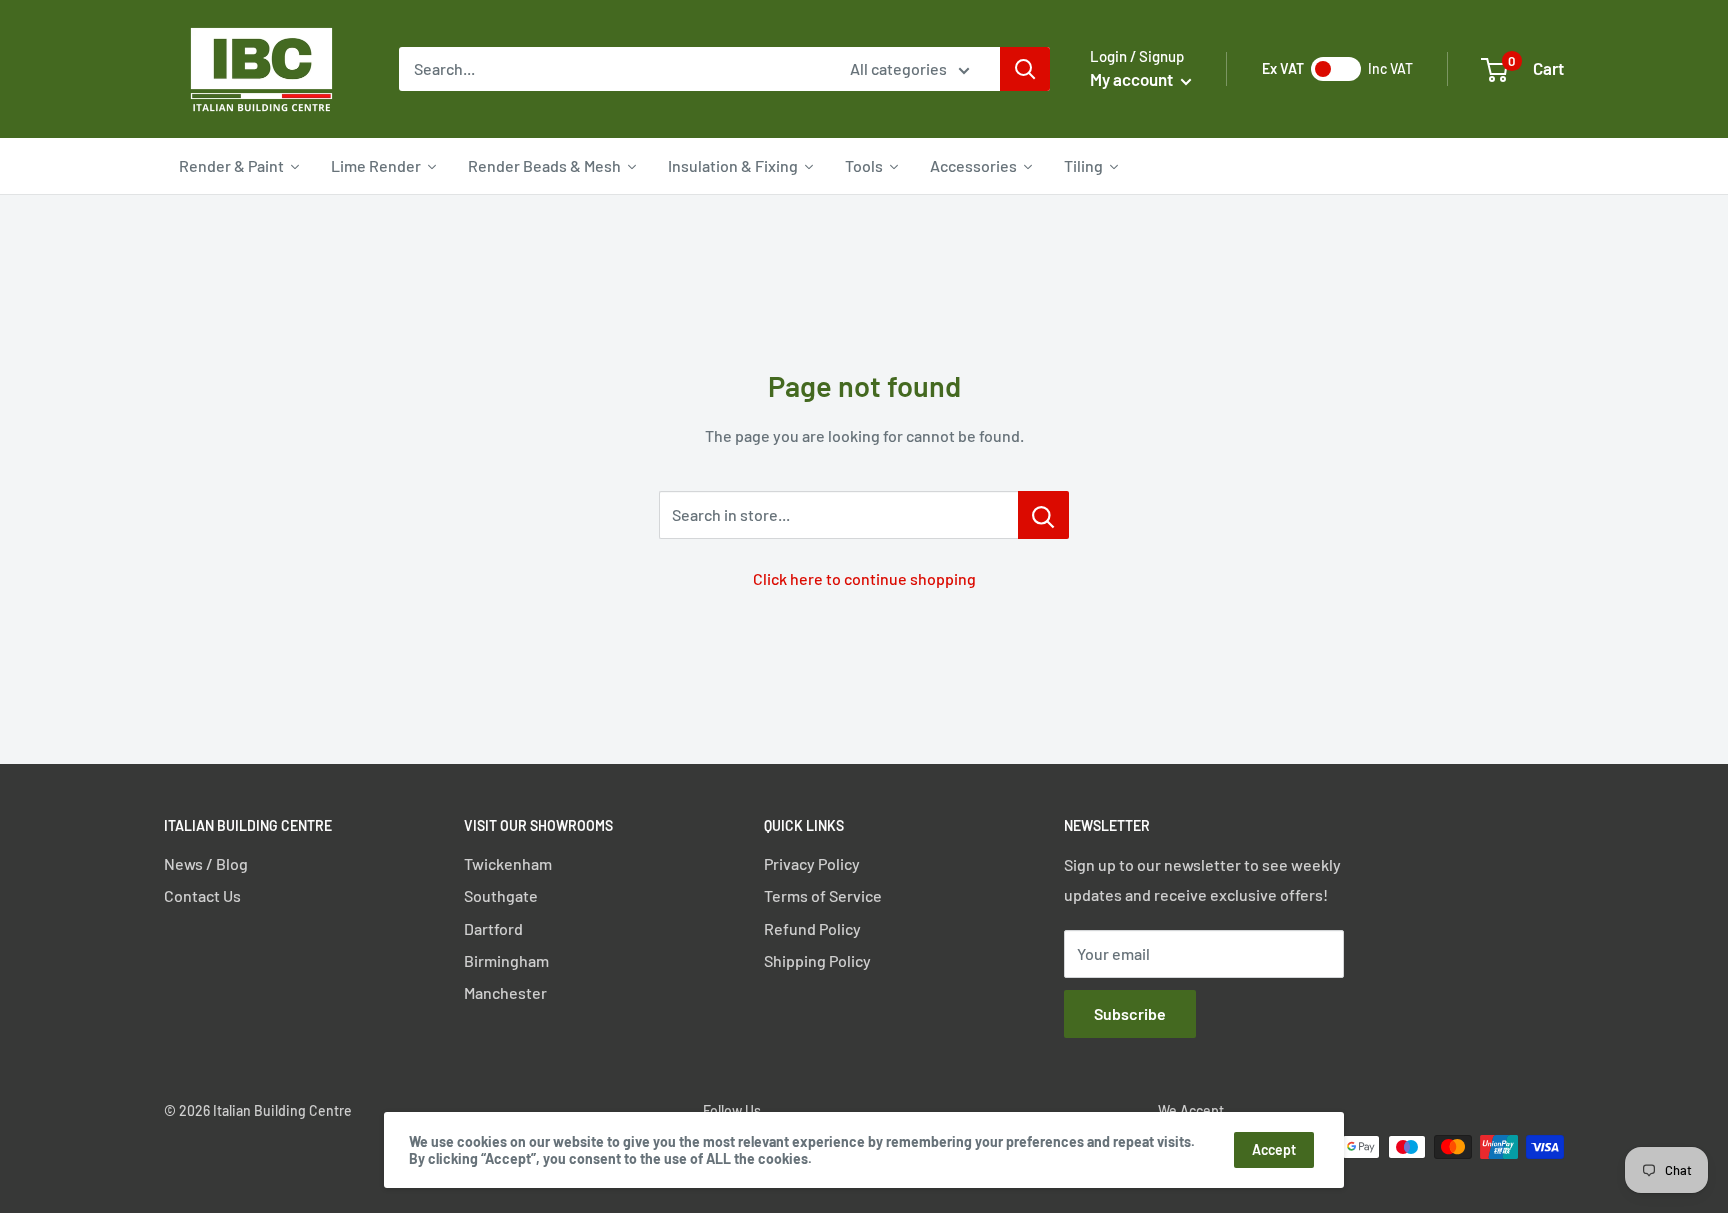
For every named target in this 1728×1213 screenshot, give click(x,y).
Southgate (501, 895)
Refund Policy (812, 928)
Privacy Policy (812, 863)
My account (1133, 79)
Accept (1274, 1149)
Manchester (505, 992)
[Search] (1025, 69)
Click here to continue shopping (864, 578)
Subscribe (1130, 1013)
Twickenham (508, 863)
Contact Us (202, 895)
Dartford (493, 928)
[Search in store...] (1043, 515)
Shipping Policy (817, 960)
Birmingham (506, 960)
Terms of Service (823, 895)
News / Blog (206, 863)
